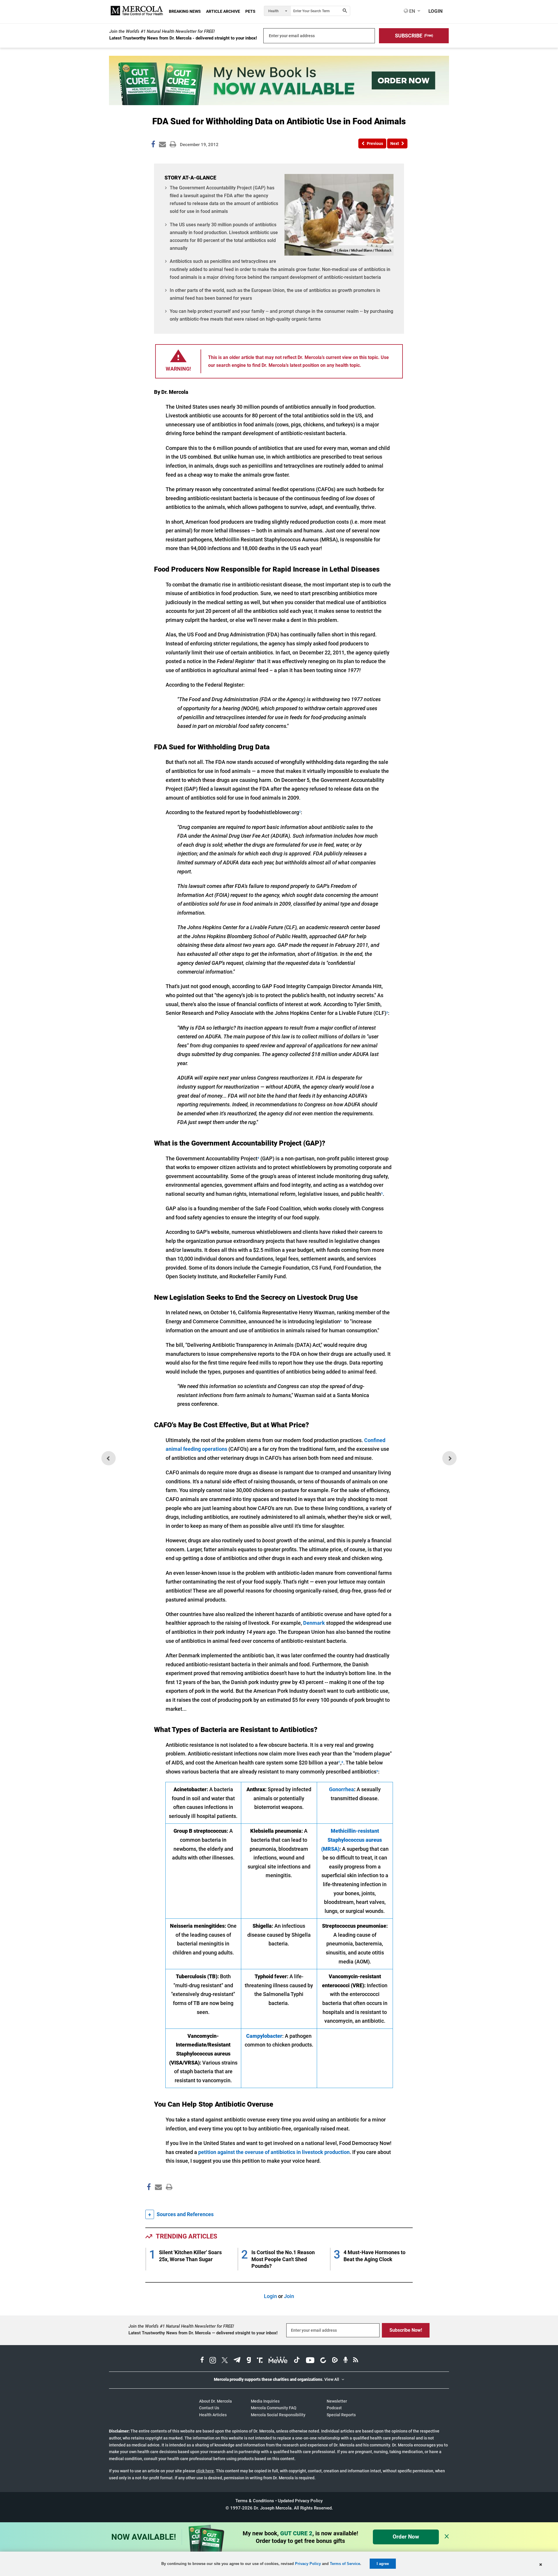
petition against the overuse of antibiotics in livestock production (274, 2152)
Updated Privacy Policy (300, 2501)
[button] (414, 36)
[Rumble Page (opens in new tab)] (335, 2361)
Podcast (334, 2408)
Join (289, 2296)
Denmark (314, 1623)
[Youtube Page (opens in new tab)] (310, 2361)
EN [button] (412, 11)
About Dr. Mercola (215, 2401)
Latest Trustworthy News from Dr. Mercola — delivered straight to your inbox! (203, 2333)
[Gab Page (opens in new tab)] (249, 2361)
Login (270, 2296)
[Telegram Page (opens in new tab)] (237, 2361)
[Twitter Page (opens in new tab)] (225, 2361)
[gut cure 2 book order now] (279, 103)
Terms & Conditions (255, 2501)
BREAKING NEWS (185, 11)
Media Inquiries (265, 2401)
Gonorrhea (341, 1789)
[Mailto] (158, 2199)
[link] (153, 145)
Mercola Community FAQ (274, 2408)
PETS (250, 11)
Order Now (406, 2537)
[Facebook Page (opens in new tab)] (202, 2361)
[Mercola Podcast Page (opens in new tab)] (346, 2361)
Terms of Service (345, 2564)
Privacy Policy (308, 2564)
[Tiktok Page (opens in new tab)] (297, 2361)
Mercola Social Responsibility (278, 2415)
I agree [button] (383, 2564)
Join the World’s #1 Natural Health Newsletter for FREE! (162, 31)
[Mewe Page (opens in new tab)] (278, 2361)
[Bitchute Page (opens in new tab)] (323, 2361)
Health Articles (213, 2415)
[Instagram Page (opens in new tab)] (213, 2361)
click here (205, 2471)
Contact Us (209, 2408)
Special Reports (341, 2415)
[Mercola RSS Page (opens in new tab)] (356, 2361)
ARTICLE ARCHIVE (223, 11)
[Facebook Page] (149, 2199)
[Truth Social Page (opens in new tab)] (260, 2361)
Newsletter (337, 2401)
